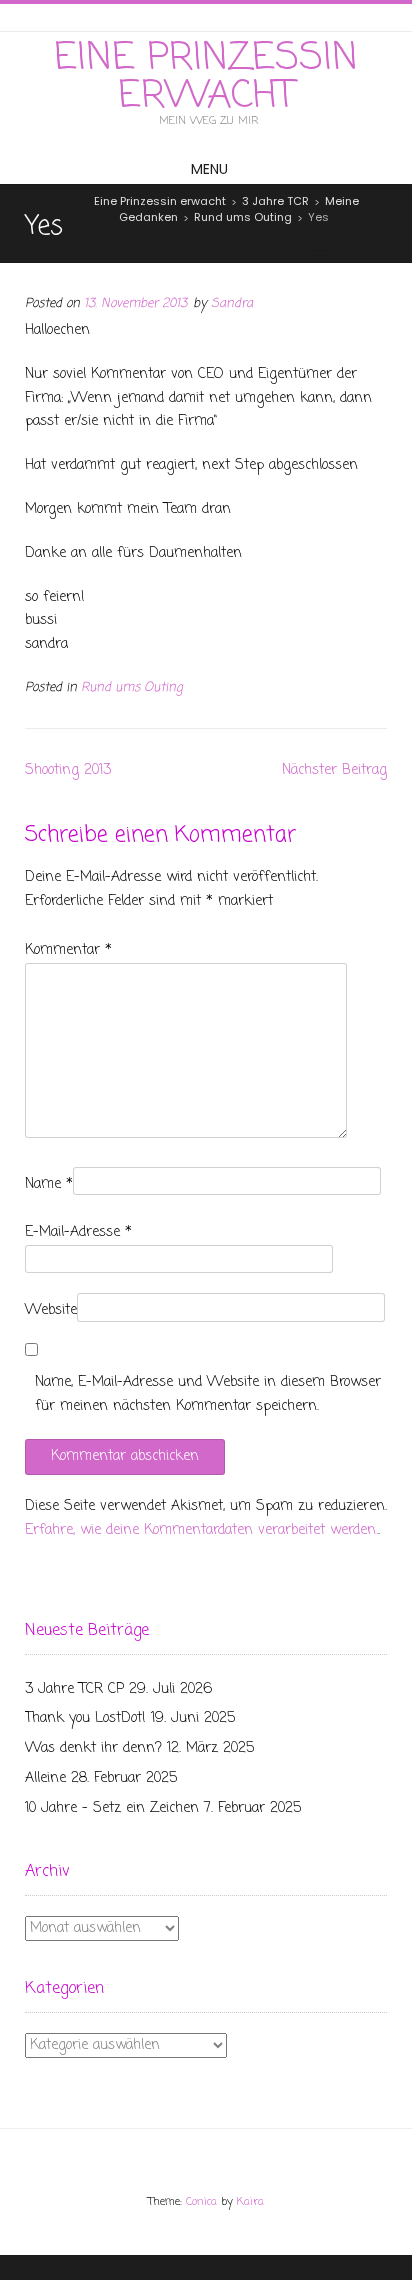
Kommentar (68, 950)
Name (49, 1184)
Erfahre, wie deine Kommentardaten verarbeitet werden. (201, 1530)
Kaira (250, 2202)
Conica (201, 2202)
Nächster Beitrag (334, 770)
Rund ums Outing (132, 687)
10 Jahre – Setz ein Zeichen (112, 1808)
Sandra (232, 303)
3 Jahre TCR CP (74, 1689)
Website (51, 1310)
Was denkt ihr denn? (93, 1748)
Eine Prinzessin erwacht (206, 78)
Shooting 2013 (68, 770)
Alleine (45, 1778)
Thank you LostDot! (85, 1718)
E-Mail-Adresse (78, 1232)
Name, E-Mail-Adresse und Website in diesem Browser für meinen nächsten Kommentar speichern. (208, 1394)
